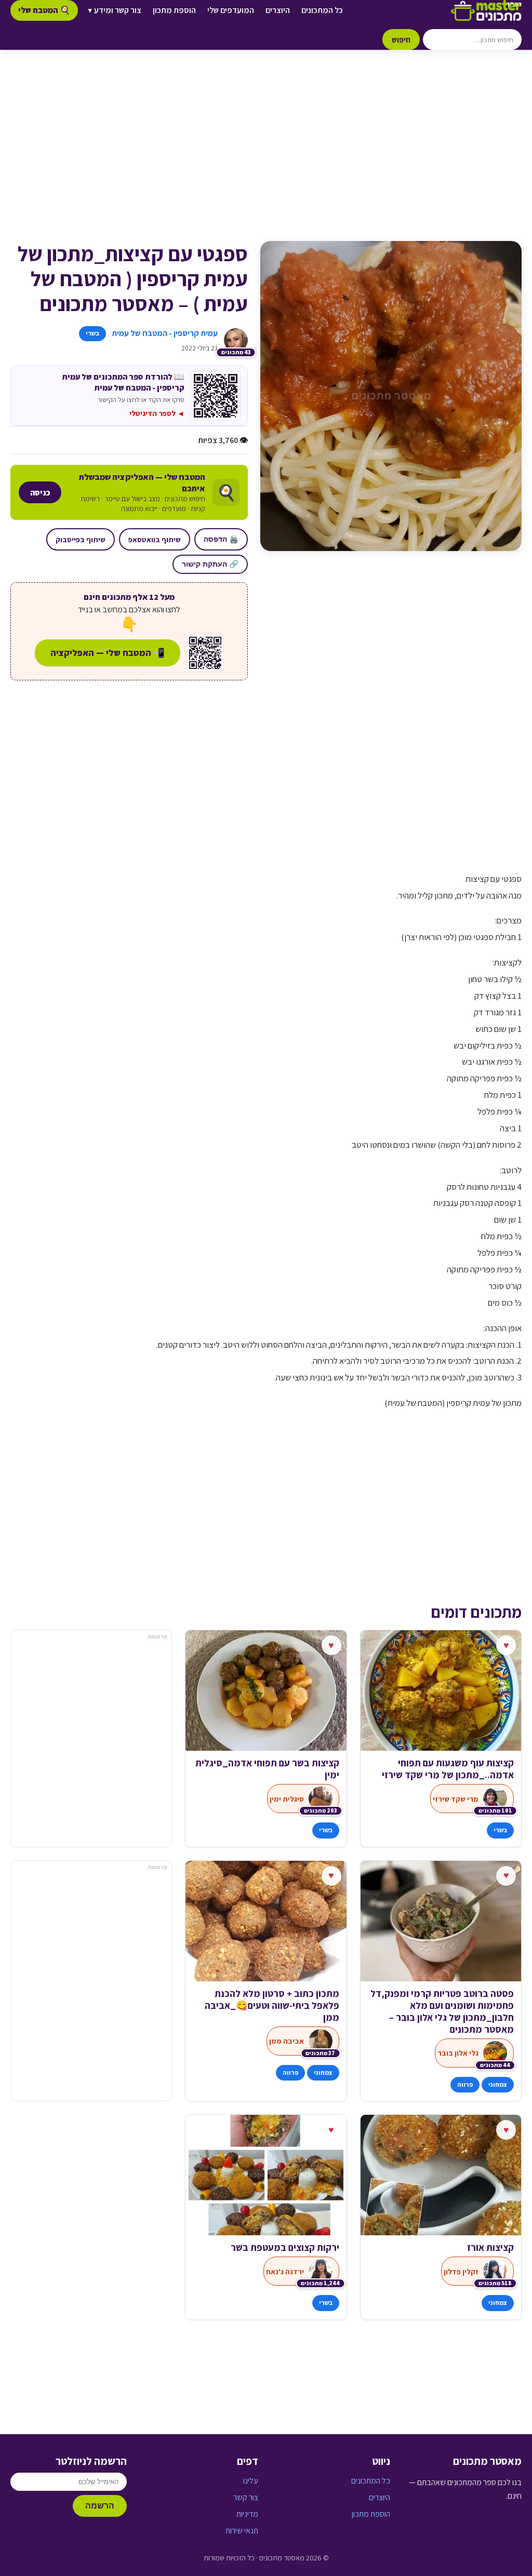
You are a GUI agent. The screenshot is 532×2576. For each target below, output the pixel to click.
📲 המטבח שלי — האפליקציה (108, 653)
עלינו (251, 2481)
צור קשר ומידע (115, 10)
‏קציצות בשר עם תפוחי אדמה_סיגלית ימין (267, 1769)
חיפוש (401, 39)
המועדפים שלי (231, 10)
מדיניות (247, 2514)
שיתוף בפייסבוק (81, 539)
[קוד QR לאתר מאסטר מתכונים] (205, 653)
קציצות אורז (490, 2248)
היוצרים (278, 10)
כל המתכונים (322, 10)
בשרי (92, 333)
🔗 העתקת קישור (210, 564)
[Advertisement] (266, 156)
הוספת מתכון (174, 10)
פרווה (465, 2084)
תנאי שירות (242, 2531)
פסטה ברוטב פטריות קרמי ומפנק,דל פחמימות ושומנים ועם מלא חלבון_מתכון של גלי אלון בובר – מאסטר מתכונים (442, 2011)
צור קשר (246, 2497)
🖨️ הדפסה (221, 539)
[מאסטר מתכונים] (486, 10)
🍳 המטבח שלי (44, 10)
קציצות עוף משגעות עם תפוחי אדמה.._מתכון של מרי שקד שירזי (448, 1769)
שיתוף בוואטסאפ (155, 539)
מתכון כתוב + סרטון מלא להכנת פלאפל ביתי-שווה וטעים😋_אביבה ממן (272, 2005)
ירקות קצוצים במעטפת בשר (285, 2248)
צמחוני (498, 2084)
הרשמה (100, 2506)
